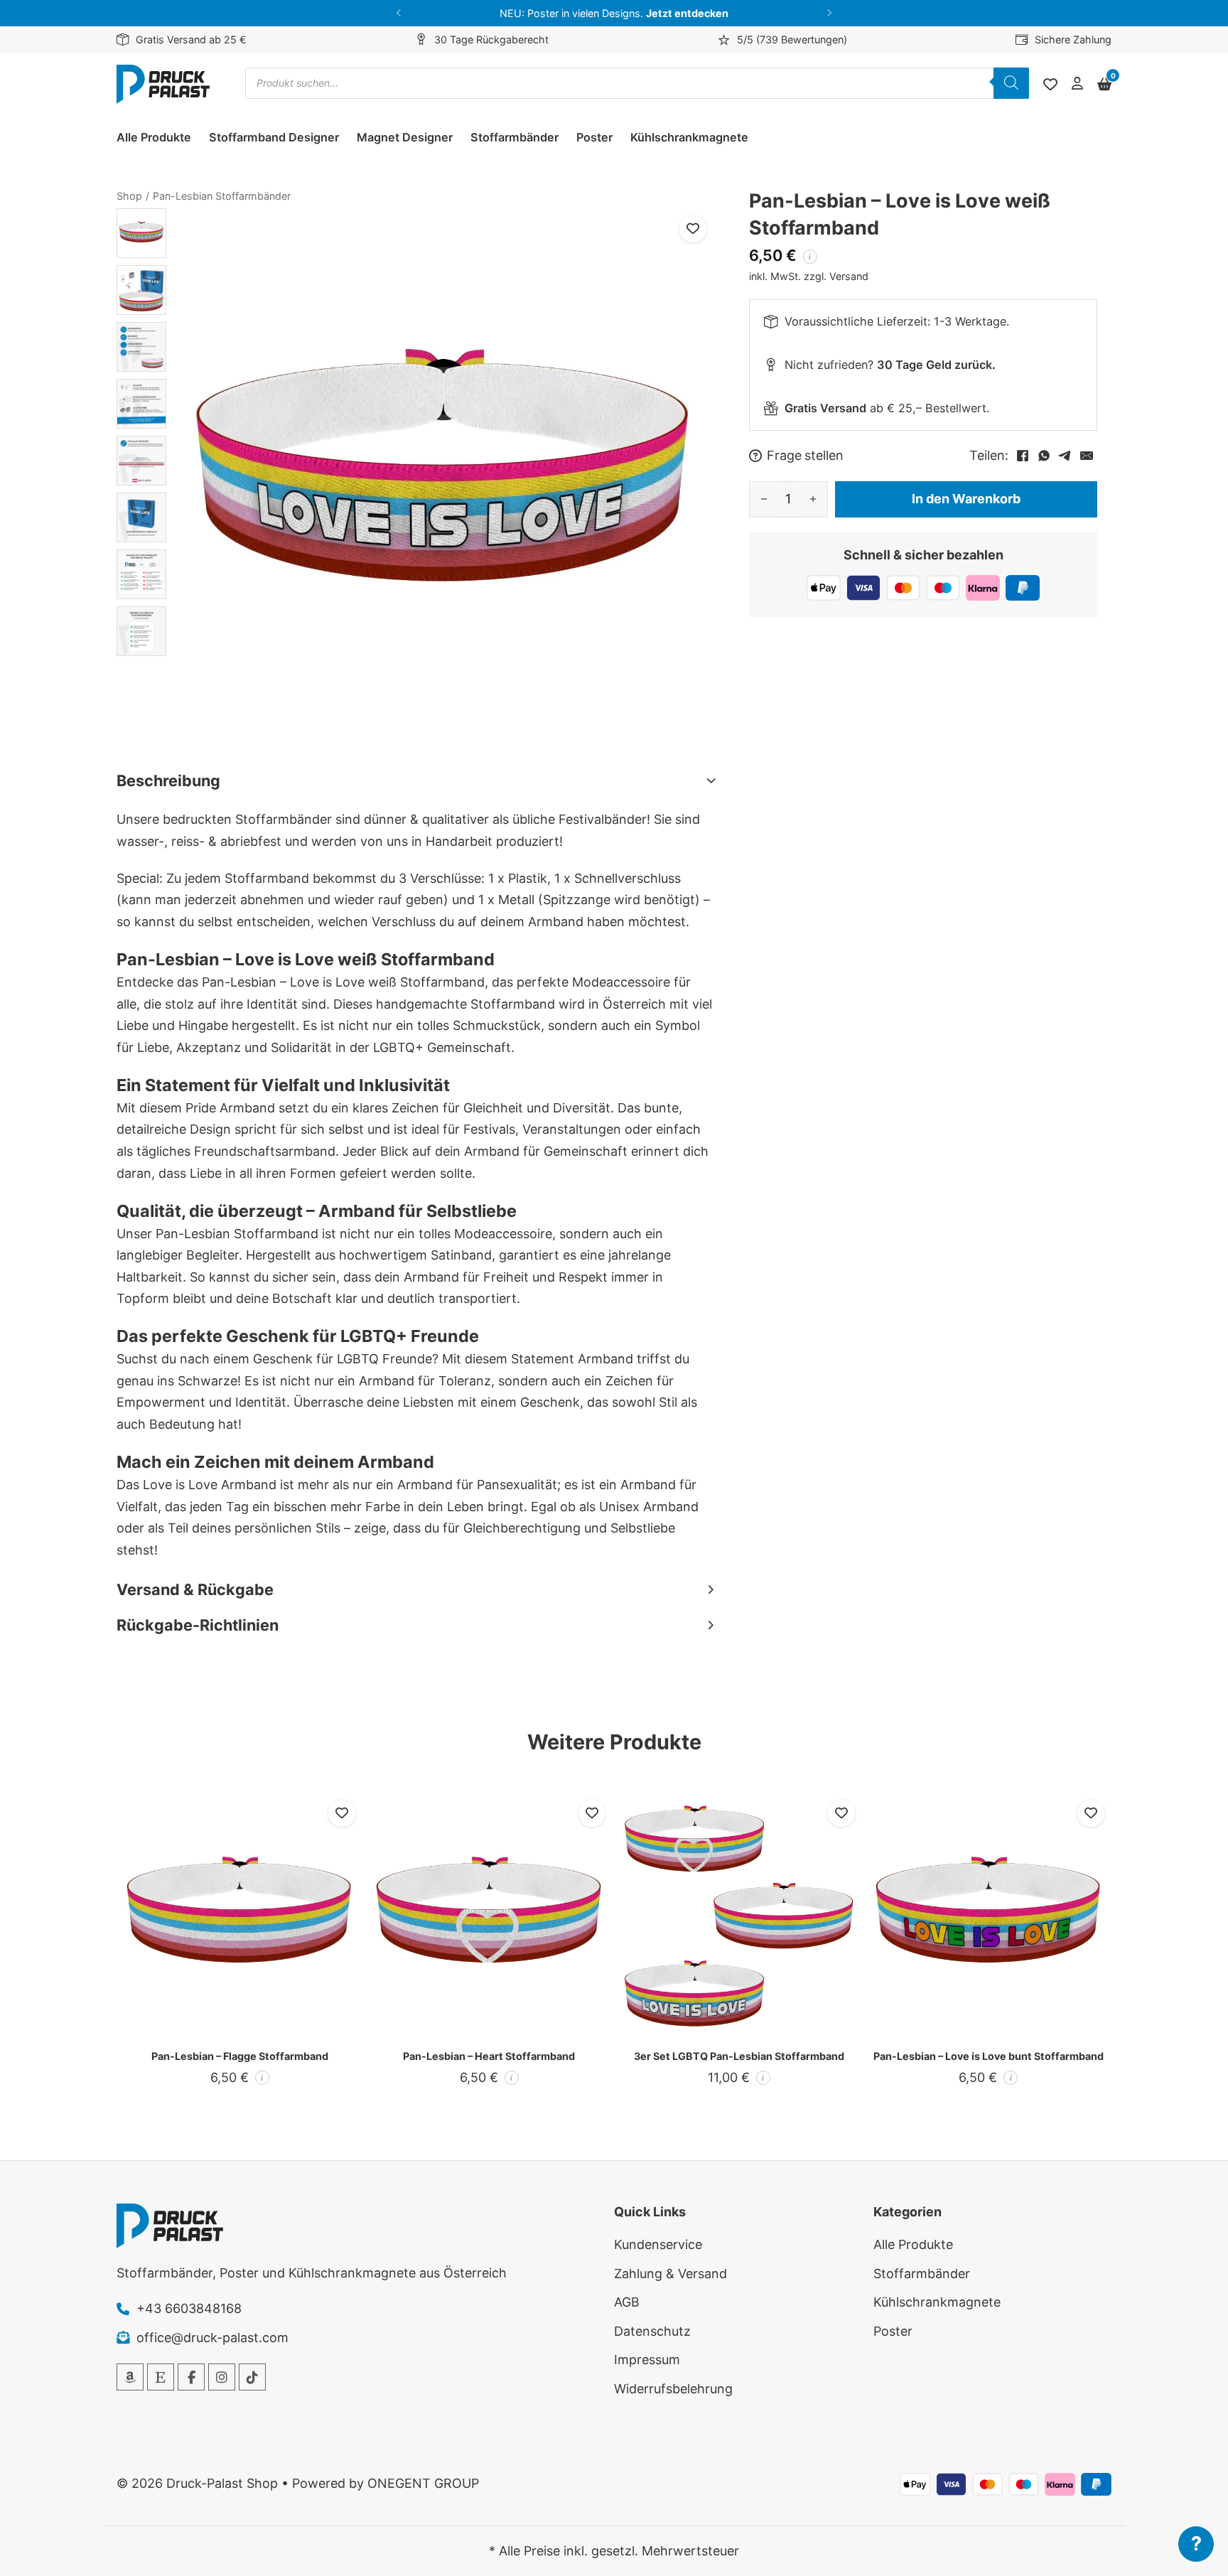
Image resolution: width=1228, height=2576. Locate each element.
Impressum (647, 2360)
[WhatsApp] (1044, 456)
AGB (627, 2302)
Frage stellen (805, 456)
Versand (849, 275)
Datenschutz (652, 2331)
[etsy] (161, 2377)
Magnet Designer (405, 137)
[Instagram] (222, 2377)
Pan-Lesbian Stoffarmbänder (222, 196)
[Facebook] (1023, 456)
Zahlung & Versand (670, 2274)
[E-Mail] (1087, 456)
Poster (594, 137)
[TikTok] (252, 2377)
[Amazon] (130, 2377)
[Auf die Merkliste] (693, 229)
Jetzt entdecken (687, 13)
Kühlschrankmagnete (689, 137)
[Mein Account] (1077, 84)
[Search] (1011, 83)
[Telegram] (1065, 456)
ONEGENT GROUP (423, 2483)
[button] (399, 13)
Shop (129, 196)
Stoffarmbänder (515, 137)
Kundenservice (658, 2244)
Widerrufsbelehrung (673, 2389)
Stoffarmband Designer (274, 137)
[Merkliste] (1050, 85)
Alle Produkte (154, 137)
